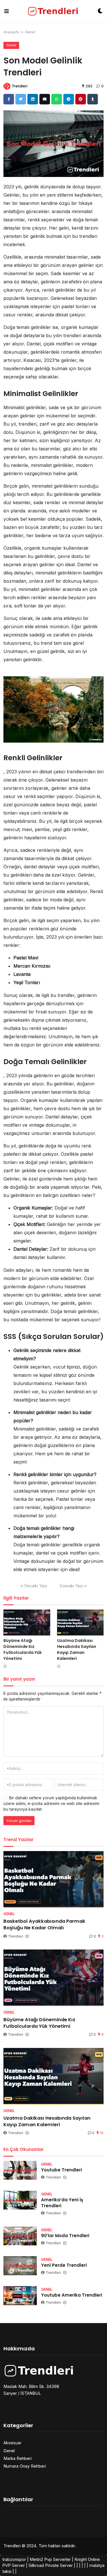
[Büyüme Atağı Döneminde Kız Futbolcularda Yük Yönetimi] (27, 1623)
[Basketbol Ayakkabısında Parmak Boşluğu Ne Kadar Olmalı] (53, 1879)
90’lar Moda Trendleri (65, 2236)
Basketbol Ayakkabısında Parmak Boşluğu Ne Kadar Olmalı (44, 1924)
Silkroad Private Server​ (51, 2565)
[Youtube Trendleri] (20, 2170)
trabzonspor (14, 2559)
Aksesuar (12, 2443)
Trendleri (20, 86)
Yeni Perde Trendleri (64, 2265)
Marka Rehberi (18, 2458)
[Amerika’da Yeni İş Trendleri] (20, 2200)
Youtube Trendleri (61, 2170)
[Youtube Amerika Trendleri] (20, 2295)
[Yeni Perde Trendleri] (20, 2266)
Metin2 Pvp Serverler (50, 2559)
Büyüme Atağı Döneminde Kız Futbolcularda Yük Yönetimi (23, 1649)
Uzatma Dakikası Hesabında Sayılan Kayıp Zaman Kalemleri (77, 1649)
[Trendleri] (53, 11)
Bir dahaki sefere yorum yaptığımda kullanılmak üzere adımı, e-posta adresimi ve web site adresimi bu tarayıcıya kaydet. (51, 1803)
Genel (30, 32)
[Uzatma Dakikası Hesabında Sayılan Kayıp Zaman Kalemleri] (80, 1623)
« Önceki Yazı (34, 1586)
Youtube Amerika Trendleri (72, 2295)
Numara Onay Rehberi (25, 2466)
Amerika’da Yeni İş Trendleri (62, 2203)
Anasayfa (11, 32)
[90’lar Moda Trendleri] (20, 2236)
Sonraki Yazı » (73, 1586)
